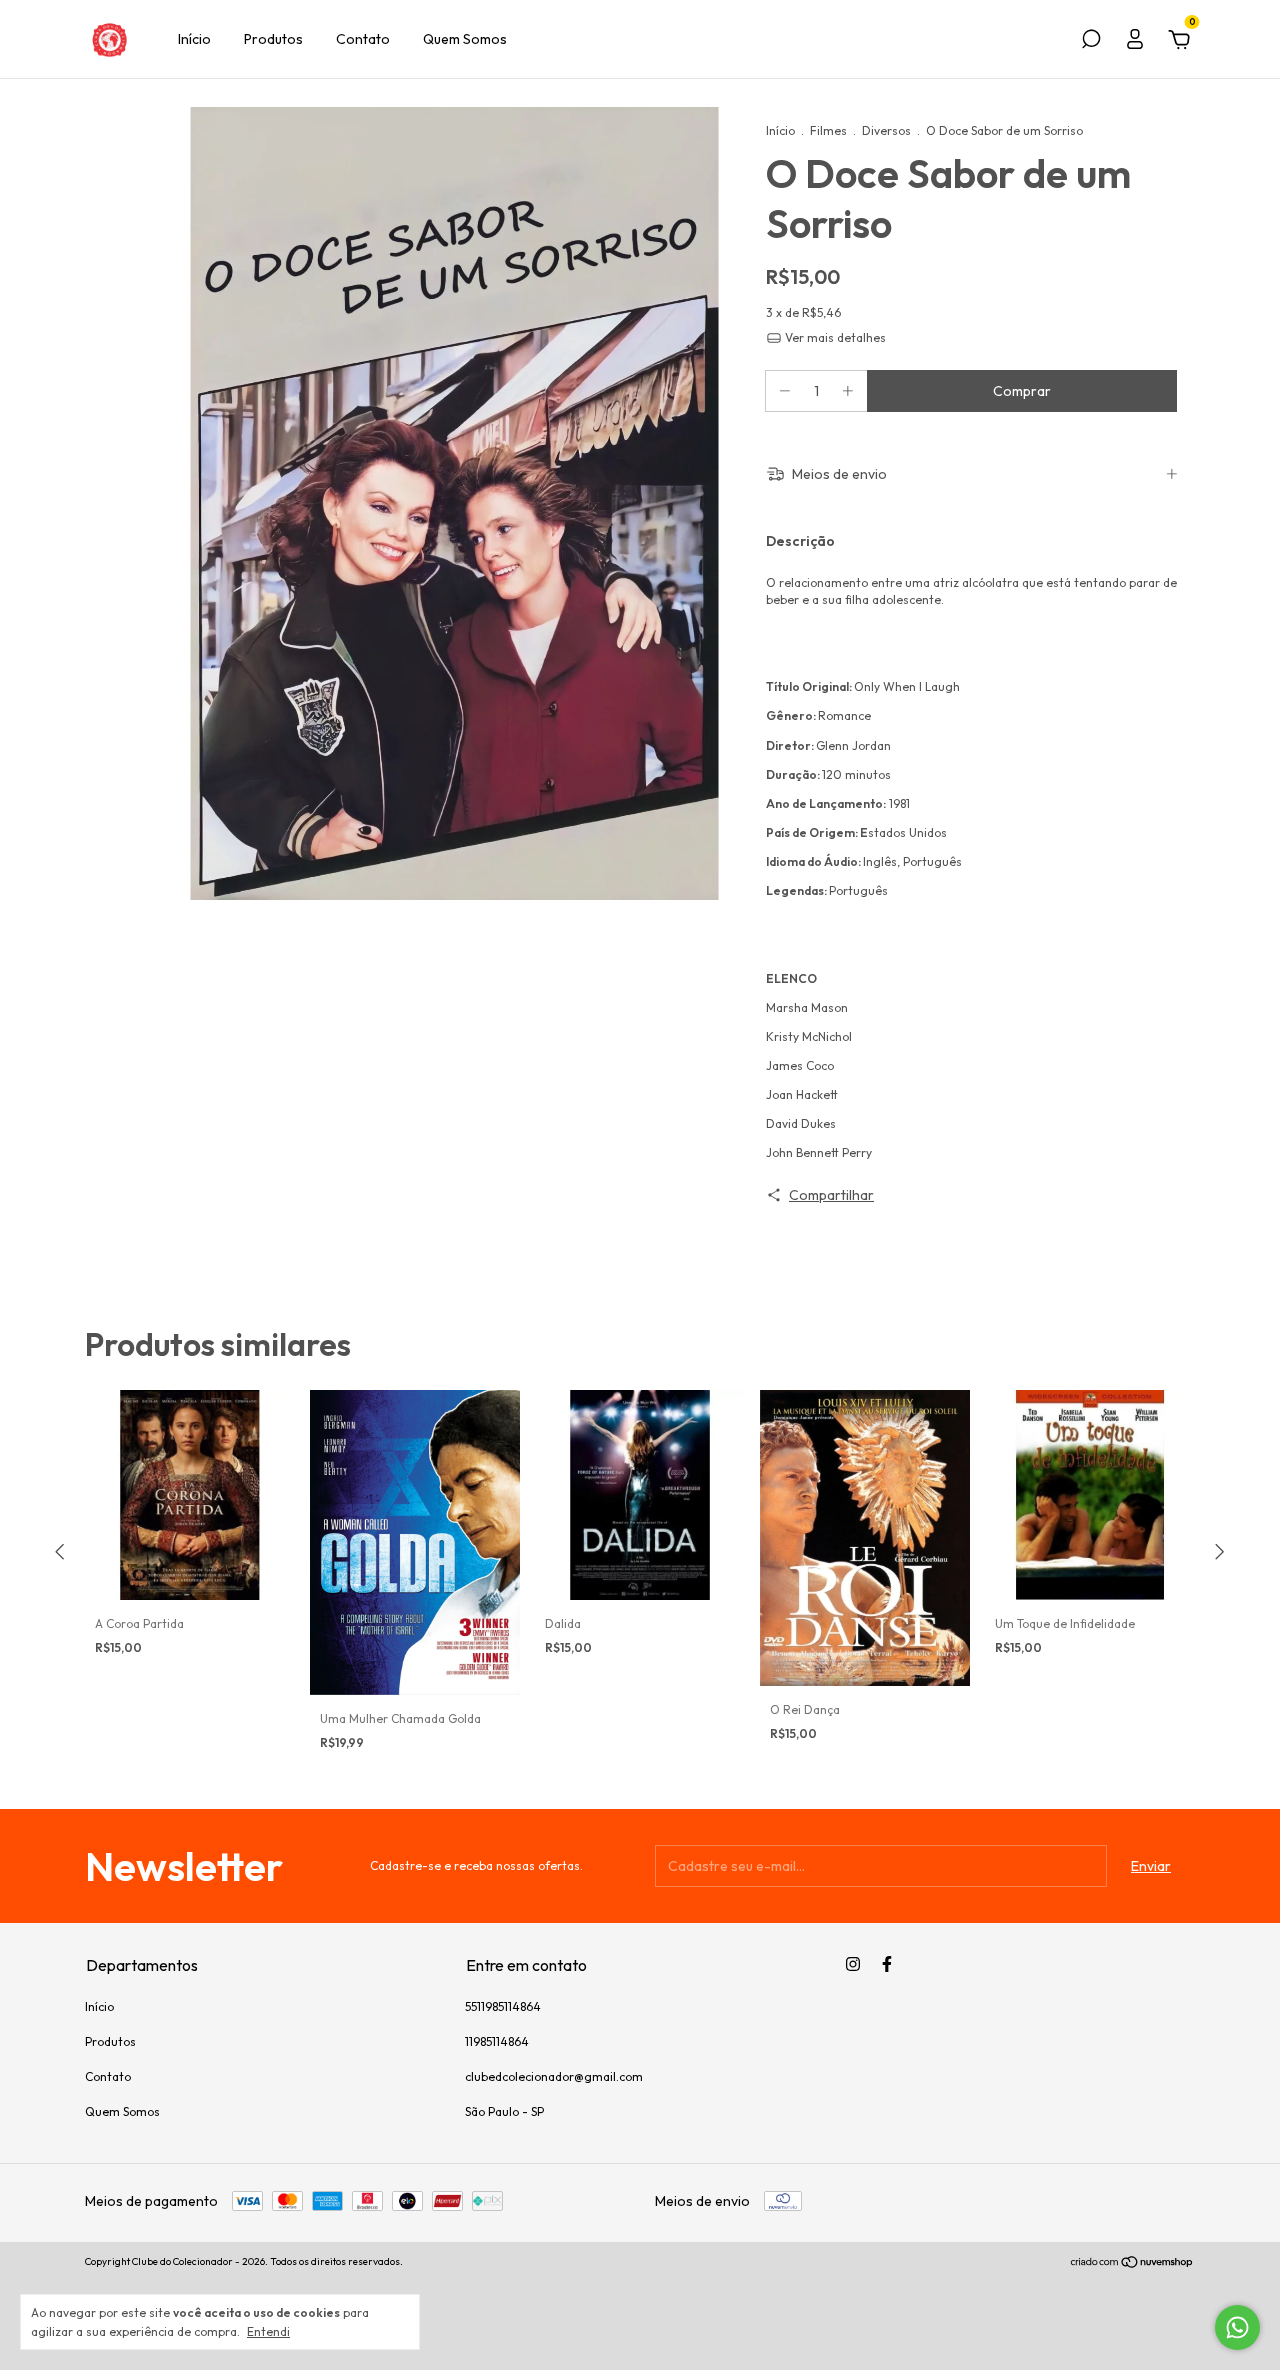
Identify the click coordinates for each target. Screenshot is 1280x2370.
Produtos (273, 39)
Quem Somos (465, 39)
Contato (363, 39)
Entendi (268, 2331)
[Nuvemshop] (1132, 2264)
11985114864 (497, 2041)
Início (194, 39)
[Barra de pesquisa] (1091, 42)
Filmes (828, 130)
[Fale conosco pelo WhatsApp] (1237, 2327)
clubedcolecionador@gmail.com (554, 2076)
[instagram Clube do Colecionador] (853, 1964)
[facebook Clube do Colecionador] (887, 1964)
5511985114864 (503, 2006)
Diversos (886, 130)
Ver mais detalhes (834, 337)
